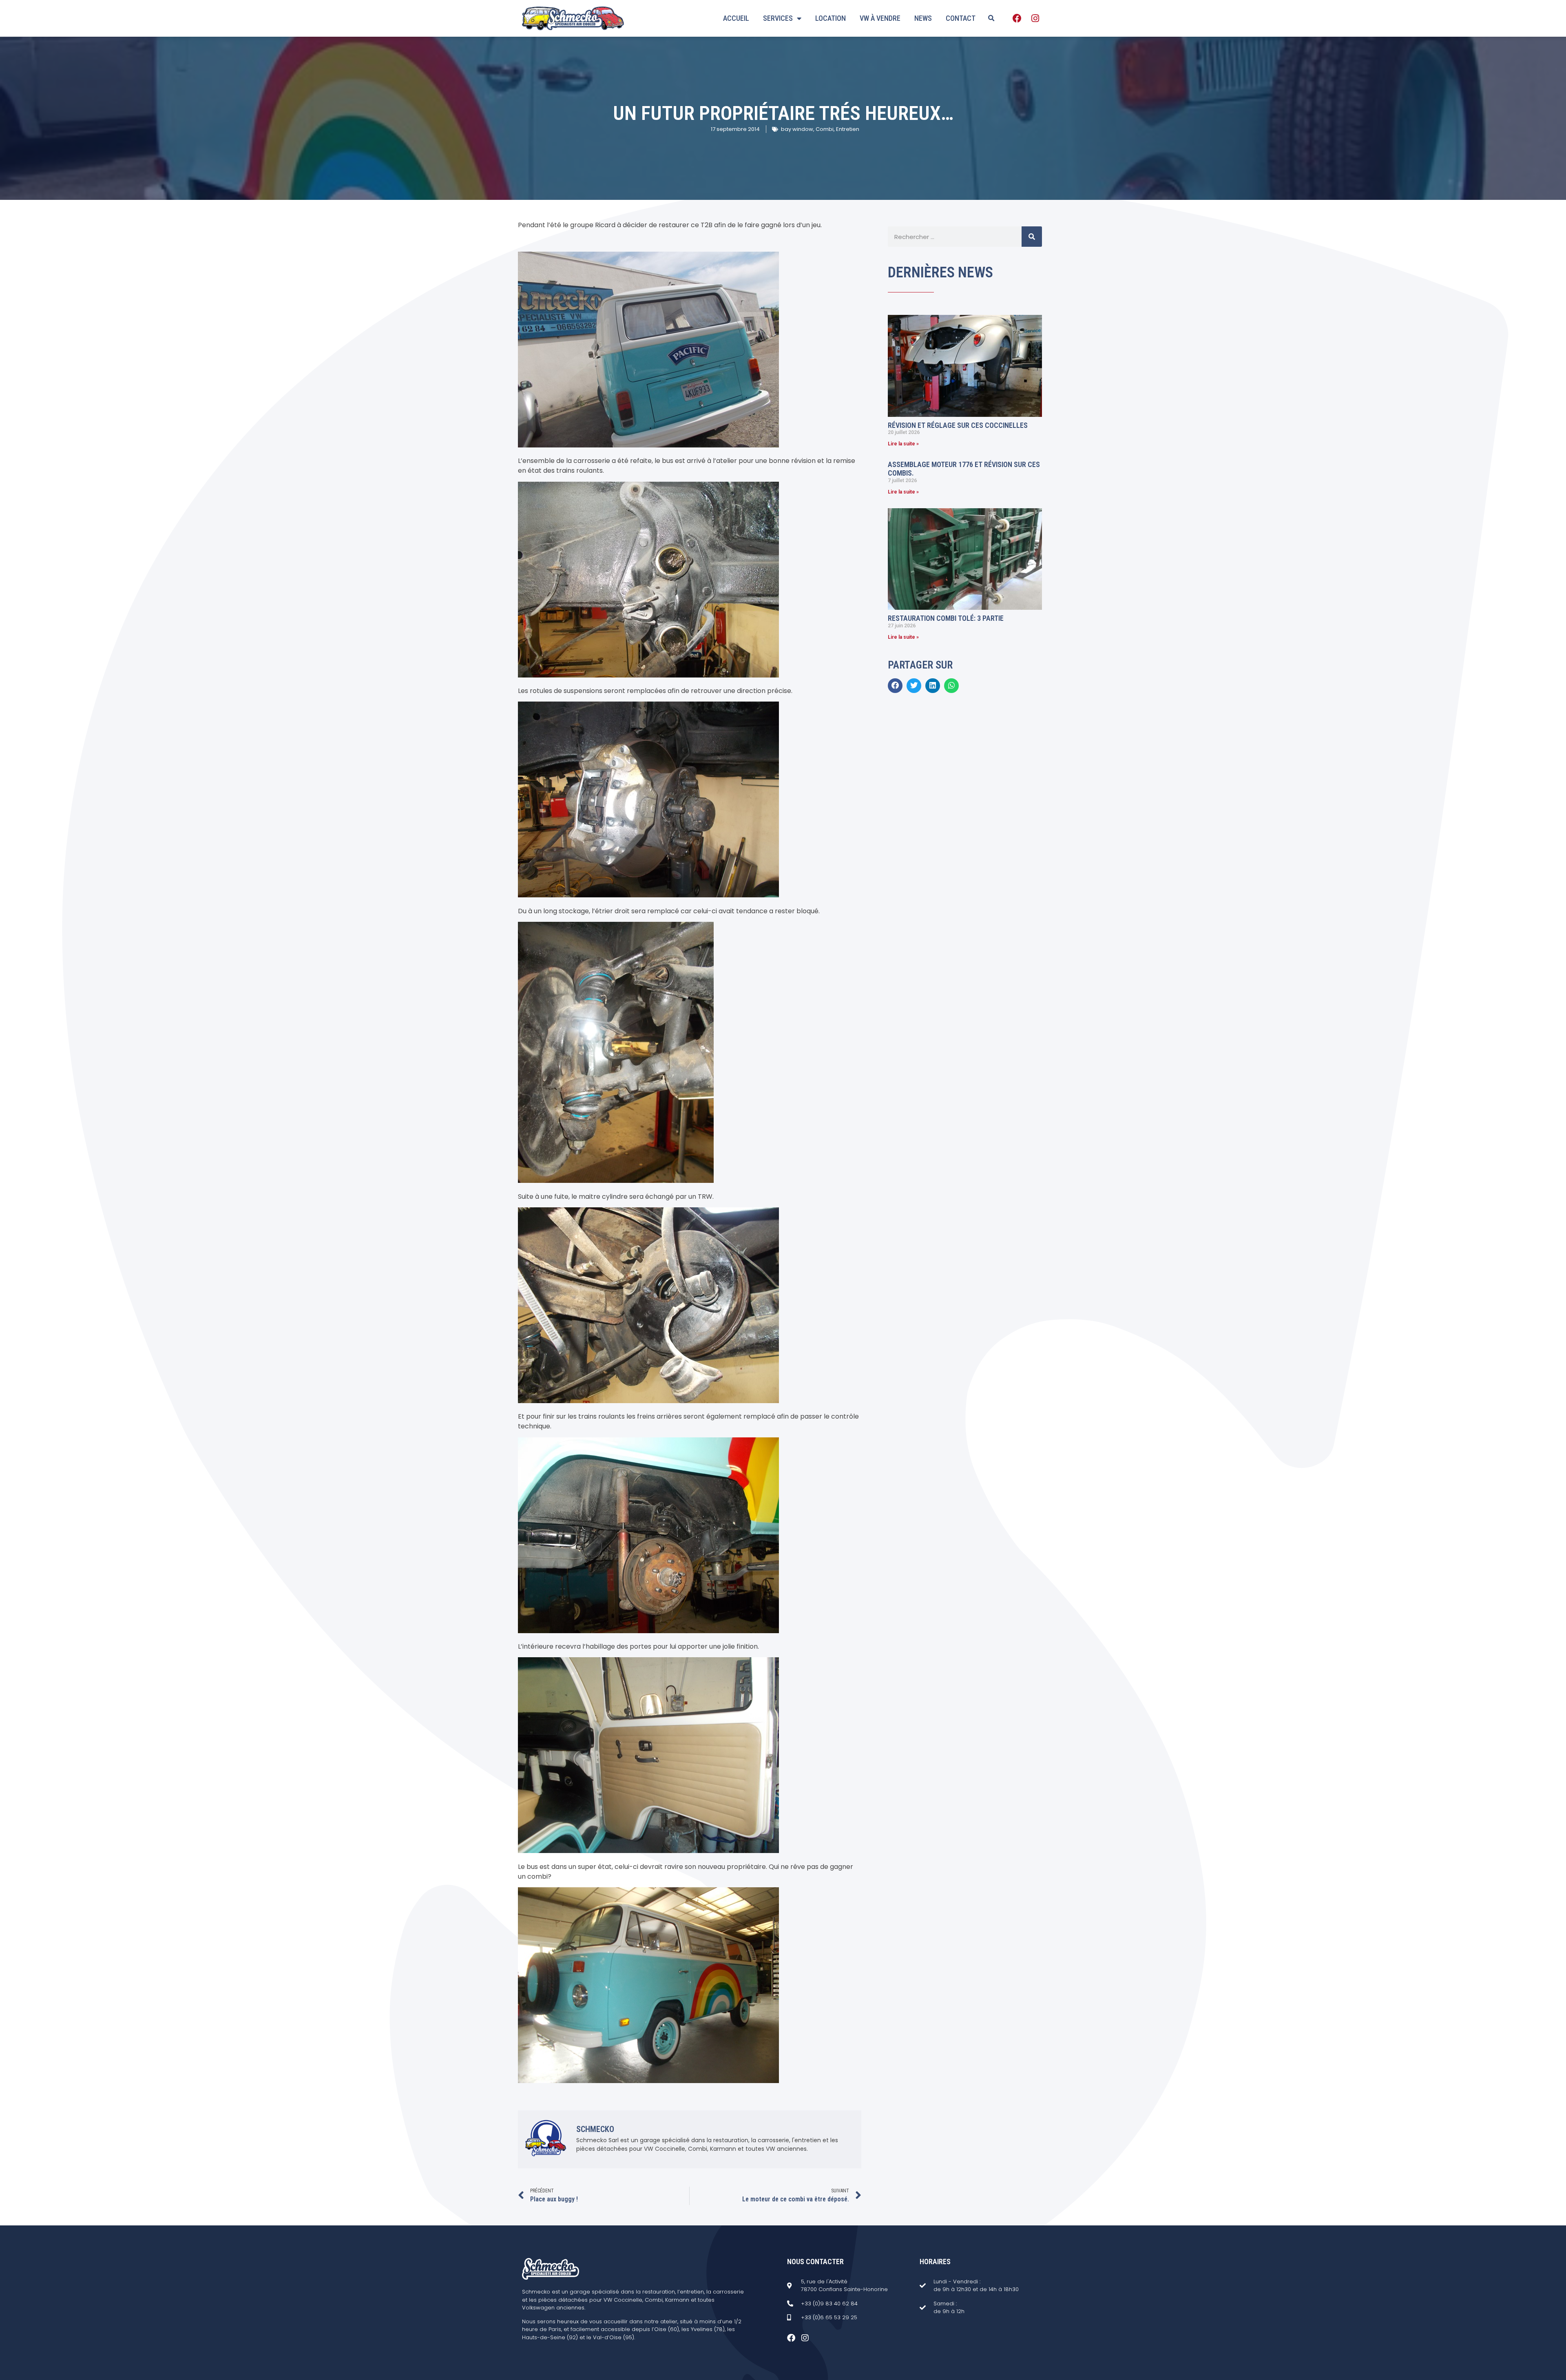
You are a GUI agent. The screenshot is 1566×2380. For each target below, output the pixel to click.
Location (831, 18)
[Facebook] (1017, 18)
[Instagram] (1035, 18)
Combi (825, 129)
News (923, 18)
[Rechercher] (1032, 237)
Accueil (736, 18)
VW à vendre (880, 18)
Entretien (848, 129)
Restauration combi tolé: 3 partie (946, 618)
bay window (797, 129)
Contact (961, 18)
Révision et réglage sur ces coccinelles (958, 425)
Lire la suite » (903, 444)
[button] (991, 18)
